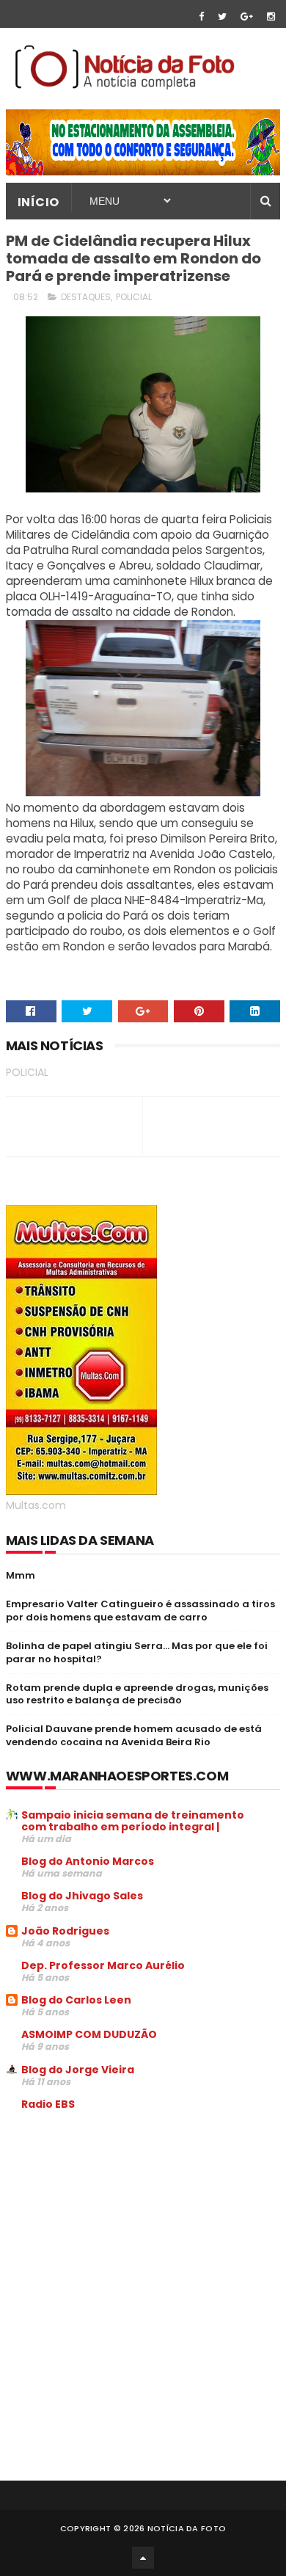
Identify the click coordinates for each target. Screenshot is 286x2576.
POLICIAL (134, 297)
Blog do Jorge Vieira (78, 2070)
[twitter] (222, 17)
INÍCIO (38, 202)
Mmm (21, 1575)
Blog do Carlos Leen (76, 2000)
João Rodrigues (65, 1931)
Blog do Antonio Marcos (88, 1861)
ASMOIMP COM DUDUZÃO (89, 2034)
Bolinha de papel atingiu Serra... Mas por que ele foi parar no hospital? (137, 1652)
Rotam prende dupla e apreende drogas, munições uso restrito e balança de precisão (137, 1694)
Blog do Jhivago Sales (82, 1896)
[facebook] (201, 17)
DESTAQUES (86, 297)
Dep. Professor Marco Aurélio (103, 1965)
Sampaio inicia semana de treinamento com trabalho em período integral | (133, 1821)
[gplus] (247, 17)
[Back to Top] (143, 2558)
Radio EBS (48, 2104)
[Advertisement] (129, 2234)
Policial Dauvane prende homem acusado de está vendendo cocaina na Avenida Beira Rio (134, 1735)
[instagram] (271, 17)
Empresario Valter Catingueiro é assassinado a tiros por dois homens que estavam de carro (140, 1611)
